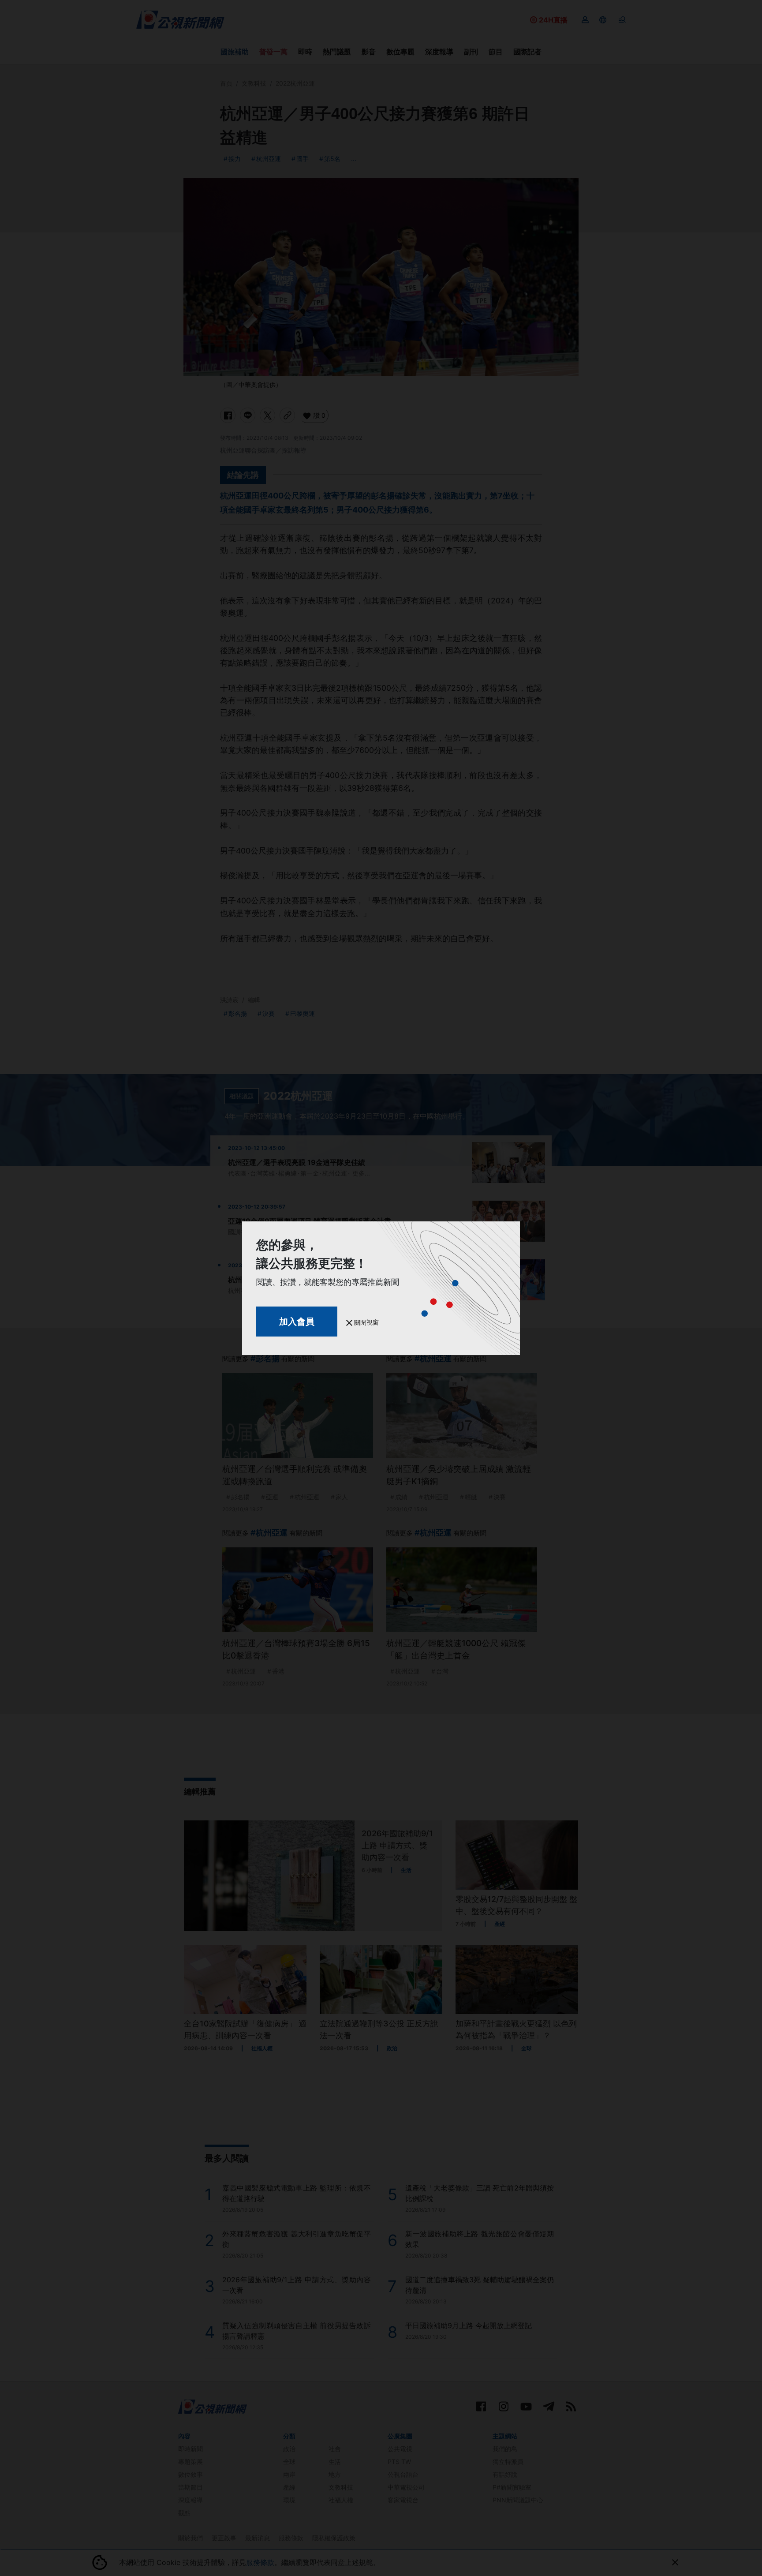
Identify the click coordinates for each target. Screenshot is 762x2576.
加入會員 (297, 1322)
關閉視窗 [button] (366, 1322)
